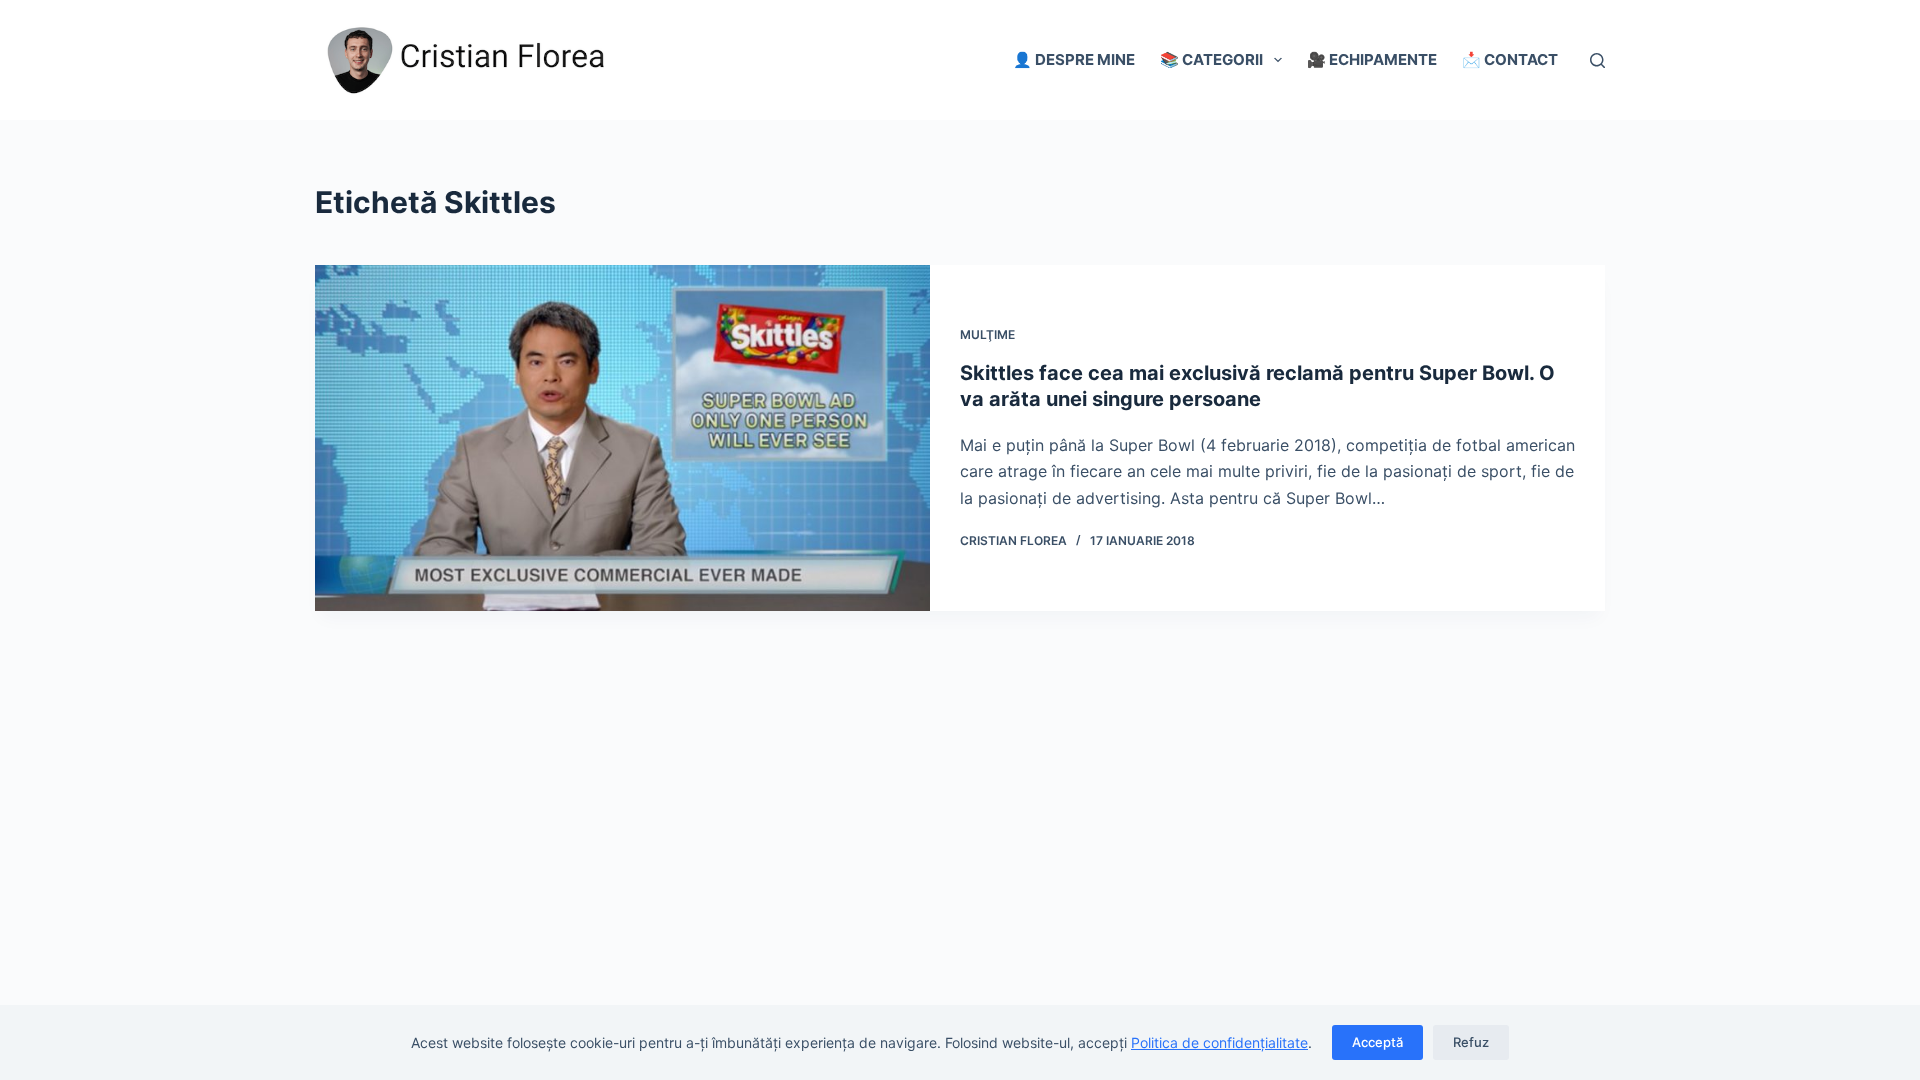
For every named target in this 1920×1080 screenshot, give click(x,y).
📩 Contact (1510, 59)
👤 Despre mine (1074, 59)
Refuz (1471, 1042)
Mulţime (987, 334)
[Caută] (1597, 60)
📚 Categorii (1211, 59)
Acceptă (1377, 1042)
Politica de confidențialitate (1219, 1042)
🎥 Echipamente (1372, 59)
